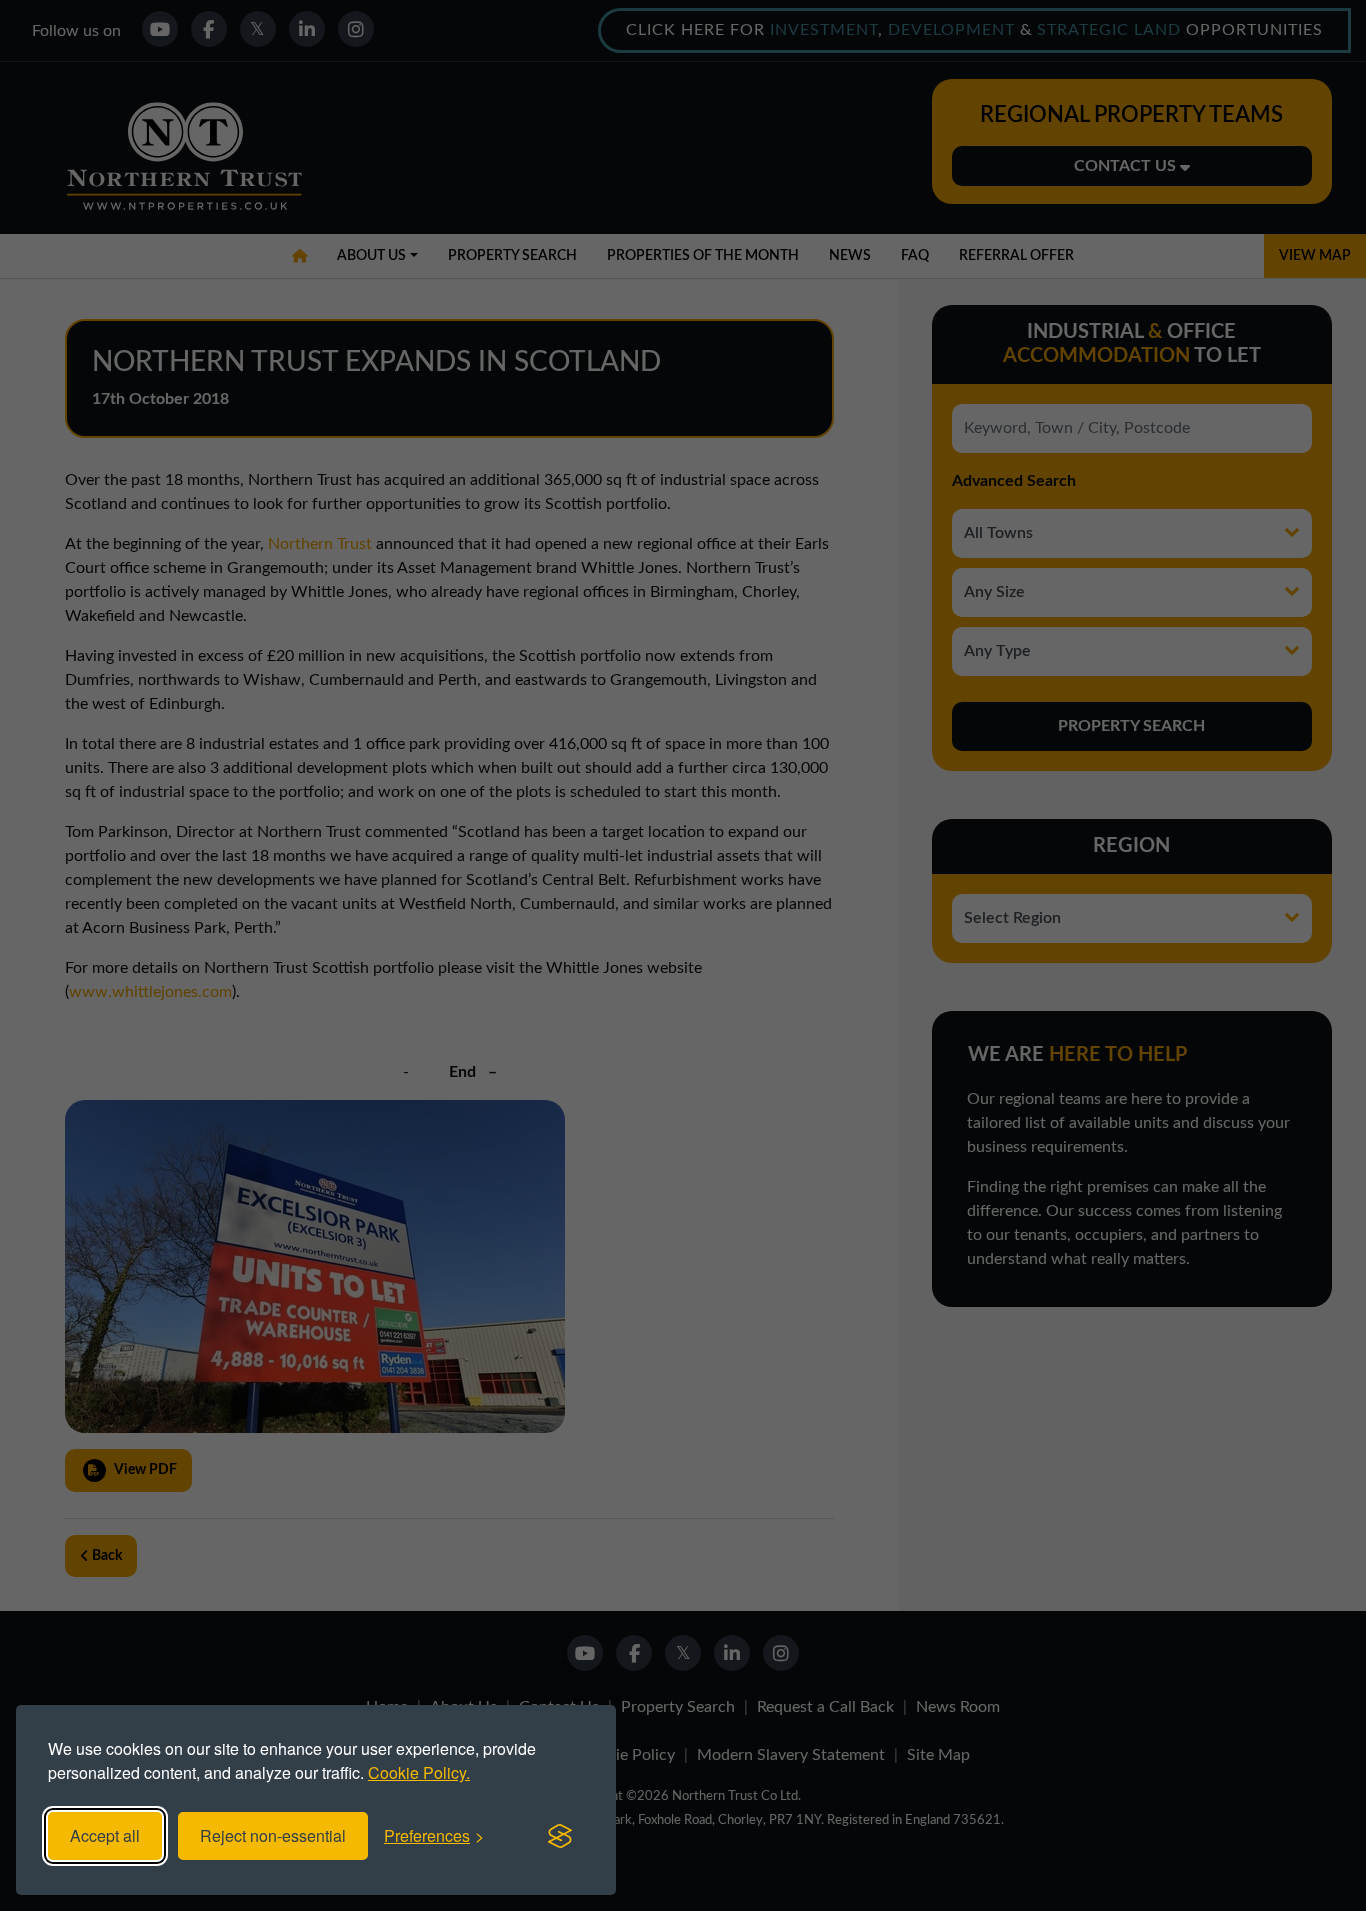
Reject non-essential (273, 1835)
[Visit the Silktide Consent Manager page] (560, 1836)
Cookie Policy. (419, 1772)
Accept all (105, 1835)
